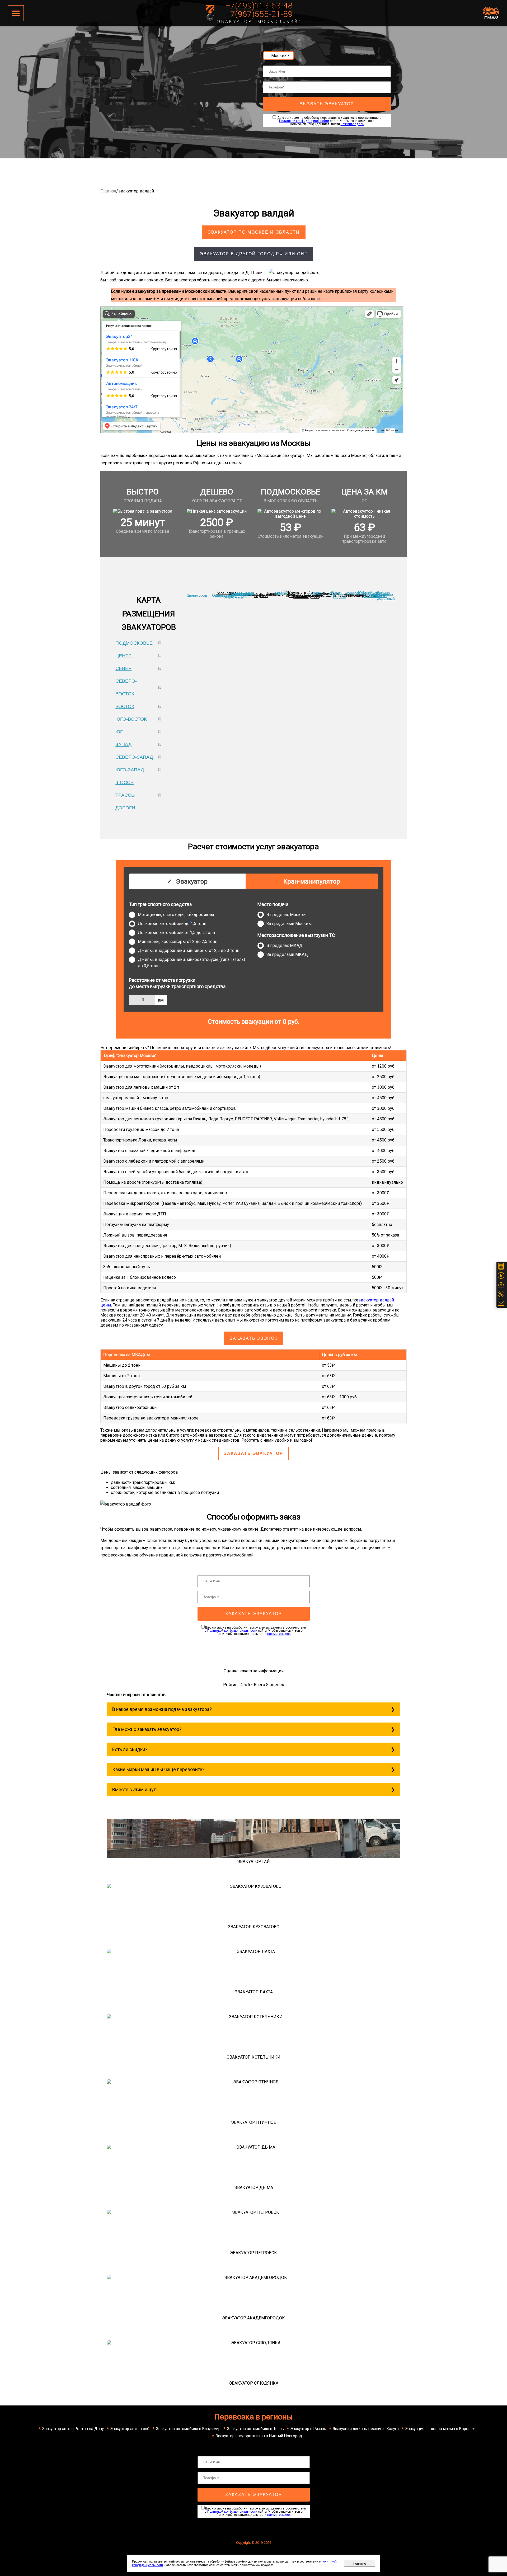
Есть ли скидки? (130, 1749)
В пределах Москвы (287, 915)
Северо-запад (134, 757)
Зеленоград (226, 593)
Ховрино (294, 593)
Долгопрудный (321, 593)
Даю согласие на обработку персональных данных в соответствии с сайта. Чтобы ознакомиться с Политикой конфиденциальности (255, 1631)
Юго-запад (130, 770)
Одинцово (221, 595)
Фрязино (382, 593)
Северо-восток (126, 687)
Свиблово (331, 593)
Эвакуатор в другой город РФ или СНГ (254, 254)
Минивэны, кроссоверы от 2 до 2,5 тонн (178, 942)
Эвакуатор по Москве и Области (254, 232)
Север (123, 668)
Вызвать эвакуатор (327, 104)
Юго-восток (131, 719)
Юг (119, 732)
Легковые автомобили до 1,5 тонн (172, 924)
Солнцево (254, 595)
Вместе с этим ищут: (135, 1789)
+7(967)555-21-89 (259, 14)
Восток (125, 706)
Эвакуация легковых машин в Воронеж (440, 2429)
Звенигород (197, 595)
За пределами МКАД (287, 954)
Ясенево (299, 596)
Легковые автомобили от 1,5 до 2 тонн (176, 933)
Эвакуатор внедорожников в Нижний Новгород (259, 2436)
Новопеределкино (234, 596)
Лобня (286, 592)
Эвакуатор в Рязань (308, 2429)
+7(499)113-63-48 (259, 6)
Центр (123, 656)
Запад (123, 744)
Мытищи (340, 593)
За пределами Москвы (289, 924)
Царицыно (323, 596)
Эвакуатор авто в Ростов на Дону (73, 2429)
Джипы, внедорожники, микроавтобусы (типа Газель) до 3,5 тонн (191, 963)
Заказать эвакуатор (253, 1453)
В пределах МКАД (285, 945)
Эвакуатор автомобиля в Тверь (255, 2429)
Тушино (273, 593)
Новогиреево (355, 595)
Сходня (248, 593)
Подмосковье (134, 643)
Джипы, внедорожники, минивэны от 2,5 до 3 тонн (189, 950)
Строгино (264, 594)
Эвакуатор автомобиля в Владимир (188, 2429)
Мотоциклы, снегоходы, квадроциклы (176, 915)
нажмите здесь (352, 124)
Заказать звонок (254, 1338)
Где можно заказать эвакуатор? (147, 1729)
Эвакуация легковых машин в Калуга (366, 2429)
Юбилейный (369, 593)
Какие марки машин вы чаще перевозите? (158, 1769)
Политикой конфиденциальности (304, 121)
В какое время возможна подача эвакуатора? (162, 1709)
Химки (280, 593)
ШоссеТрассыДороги (125, 795)
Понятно (359, 2563)
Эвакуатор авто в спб (130, 2429)
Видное (339, 597)
